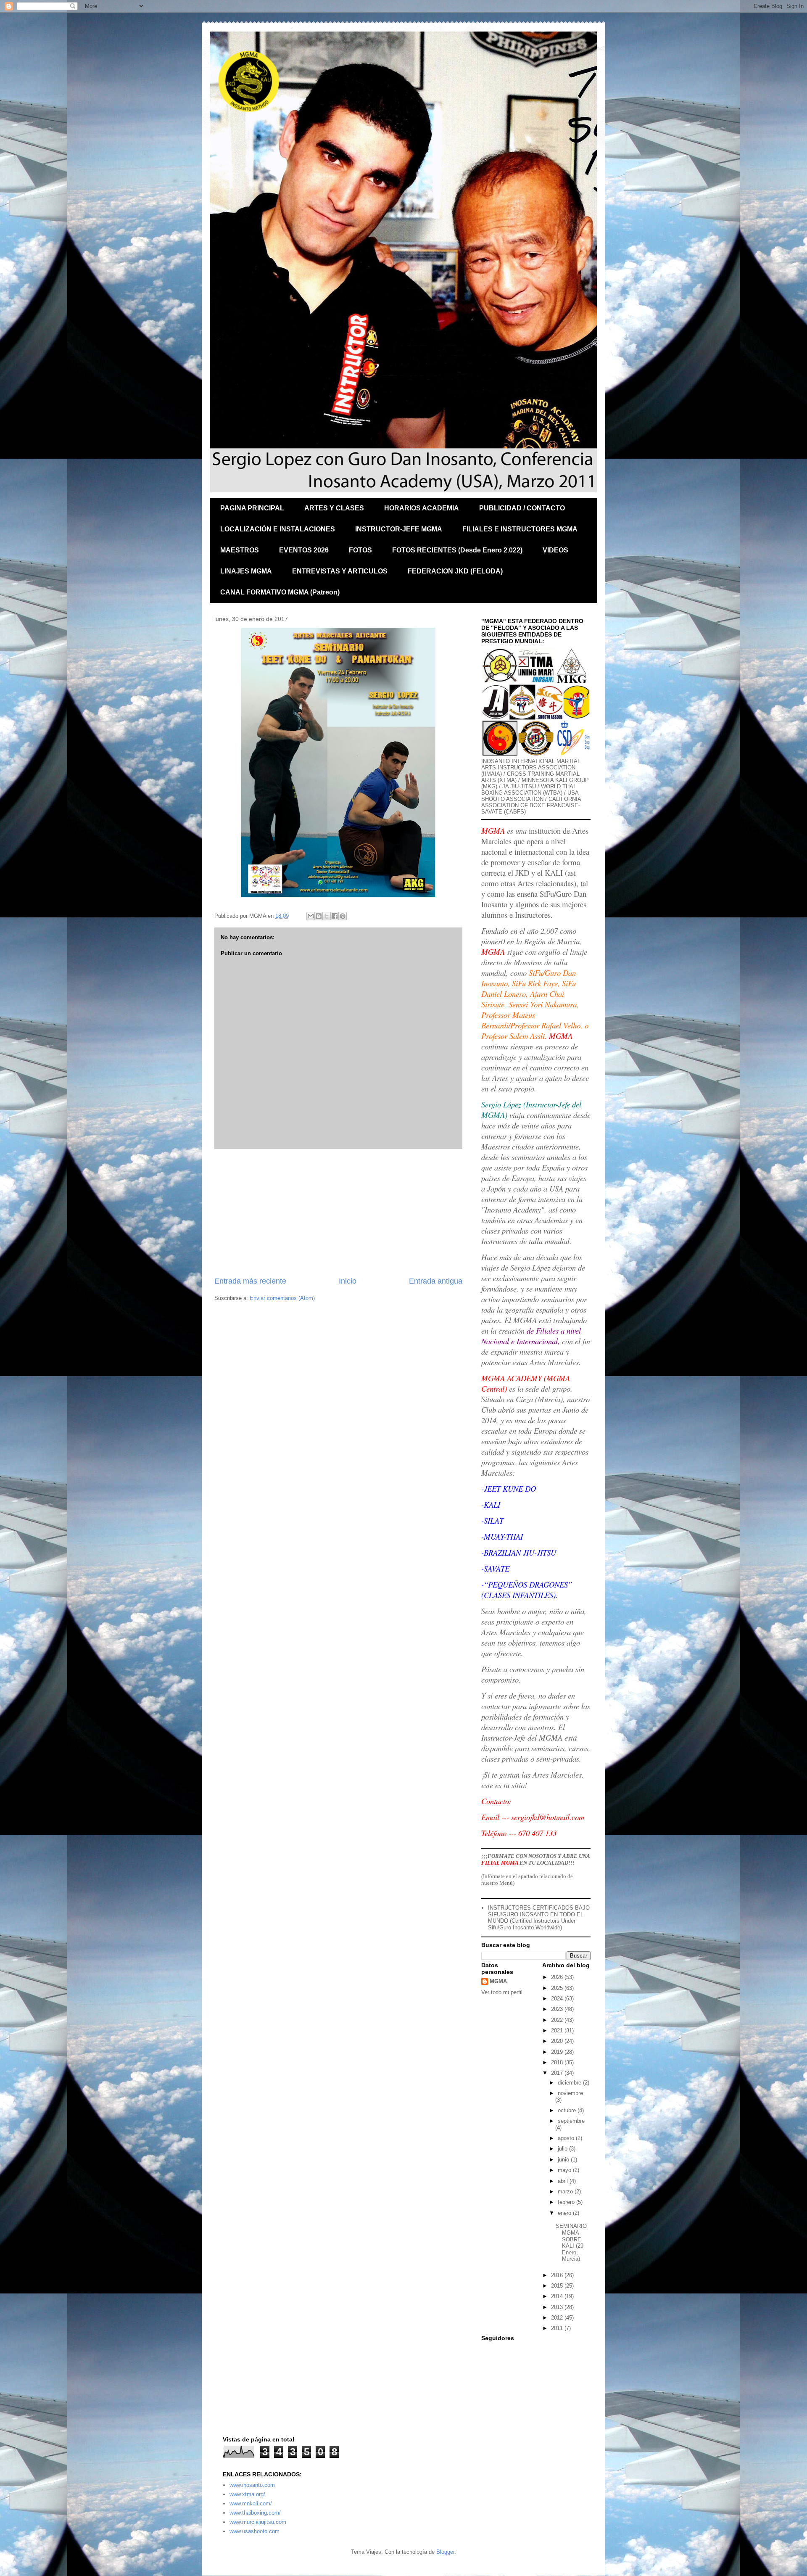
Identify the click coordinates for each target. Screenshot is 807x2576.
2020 (558, 2041)
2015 (558, 2286)
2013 (558, 2307)
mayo (565, 2170)
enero (565, 2213)
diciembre (570, 2083)
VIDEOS (555, 550)
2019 (558, 2052)
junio (564, 2160)
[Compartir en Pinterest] (343, 916)
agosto (567, 2138)
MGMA (498, 1981)
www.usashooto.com (254, 2531)
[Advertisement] (338, 1213)
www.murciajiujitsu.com (258, 2522)
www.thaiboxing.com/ (255, 2513)
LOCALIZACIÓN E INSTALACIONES (278, 529)
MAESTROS (240, 550)
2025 (558, 1988)
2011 (558, 2328)
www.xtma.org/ (247, 2494)
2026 (558, 1977)
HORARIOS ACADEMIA (422, 508)
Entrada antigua (436, 1281)
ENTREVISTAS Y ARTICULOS (340, 571)
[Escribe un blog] (319, 916)
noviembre (570, 2093)
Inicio (348, 1281)
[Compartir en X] (327, 916)
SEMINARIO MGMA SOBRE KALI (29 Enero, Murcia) (571, 2242)
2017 (558, 2073)
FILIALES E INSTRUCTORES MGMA (520, 529)
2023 (558, 2009)
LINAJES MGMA (246, 571)
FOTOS (360, 550)
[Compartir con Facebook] (335, 916)
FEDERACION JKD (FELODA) (455, 571)
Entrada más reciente (250, 1281)
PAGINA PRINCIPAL (252, 508)
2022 (558, 2020)
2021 (558, 2030)
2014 (558, 2296)
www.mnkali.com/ (251, 2503)
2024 (558, 1999)
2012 (558, 2318)
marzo (566, 2192)
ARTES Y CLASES (334, 508)
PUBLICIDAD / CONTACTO (522, 508)
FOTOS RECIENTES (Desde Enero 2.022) (457, 550)
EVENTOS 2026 (304, 550)
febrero (567, 2202)
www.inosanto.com (252, 2485)
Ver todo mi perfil (502, 1992)
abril (564, 2181)
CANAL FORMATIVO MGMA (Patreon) (280, 592)
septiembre (571, 2121)
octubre (568, 2110)
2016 (558, 2275)
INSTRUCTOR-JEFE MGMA (399, 529)
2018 (558, 2062)
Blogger (445, 2552)
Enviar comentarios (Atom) (282, 1298)
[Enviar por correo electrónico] (311, 916)
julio (563, 2149)
